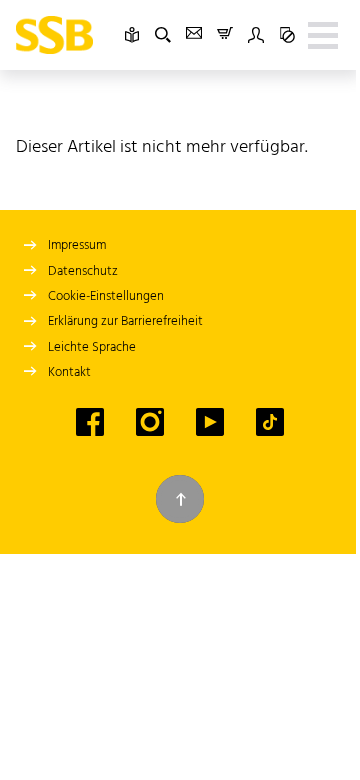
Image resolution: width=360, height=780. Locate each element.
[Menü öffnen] (323, 35)
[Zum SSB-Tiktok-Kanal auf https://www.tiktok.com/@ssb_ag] (270, 422)
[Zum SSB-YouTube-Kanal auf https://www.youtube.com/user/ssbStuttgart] (210, 422)
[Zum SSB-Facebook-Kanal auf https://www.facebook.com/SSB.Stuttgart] (90, 422)
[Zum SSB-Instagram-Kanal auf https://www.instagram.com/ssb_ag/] (150, 422)
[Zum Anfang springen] (180, 499)
